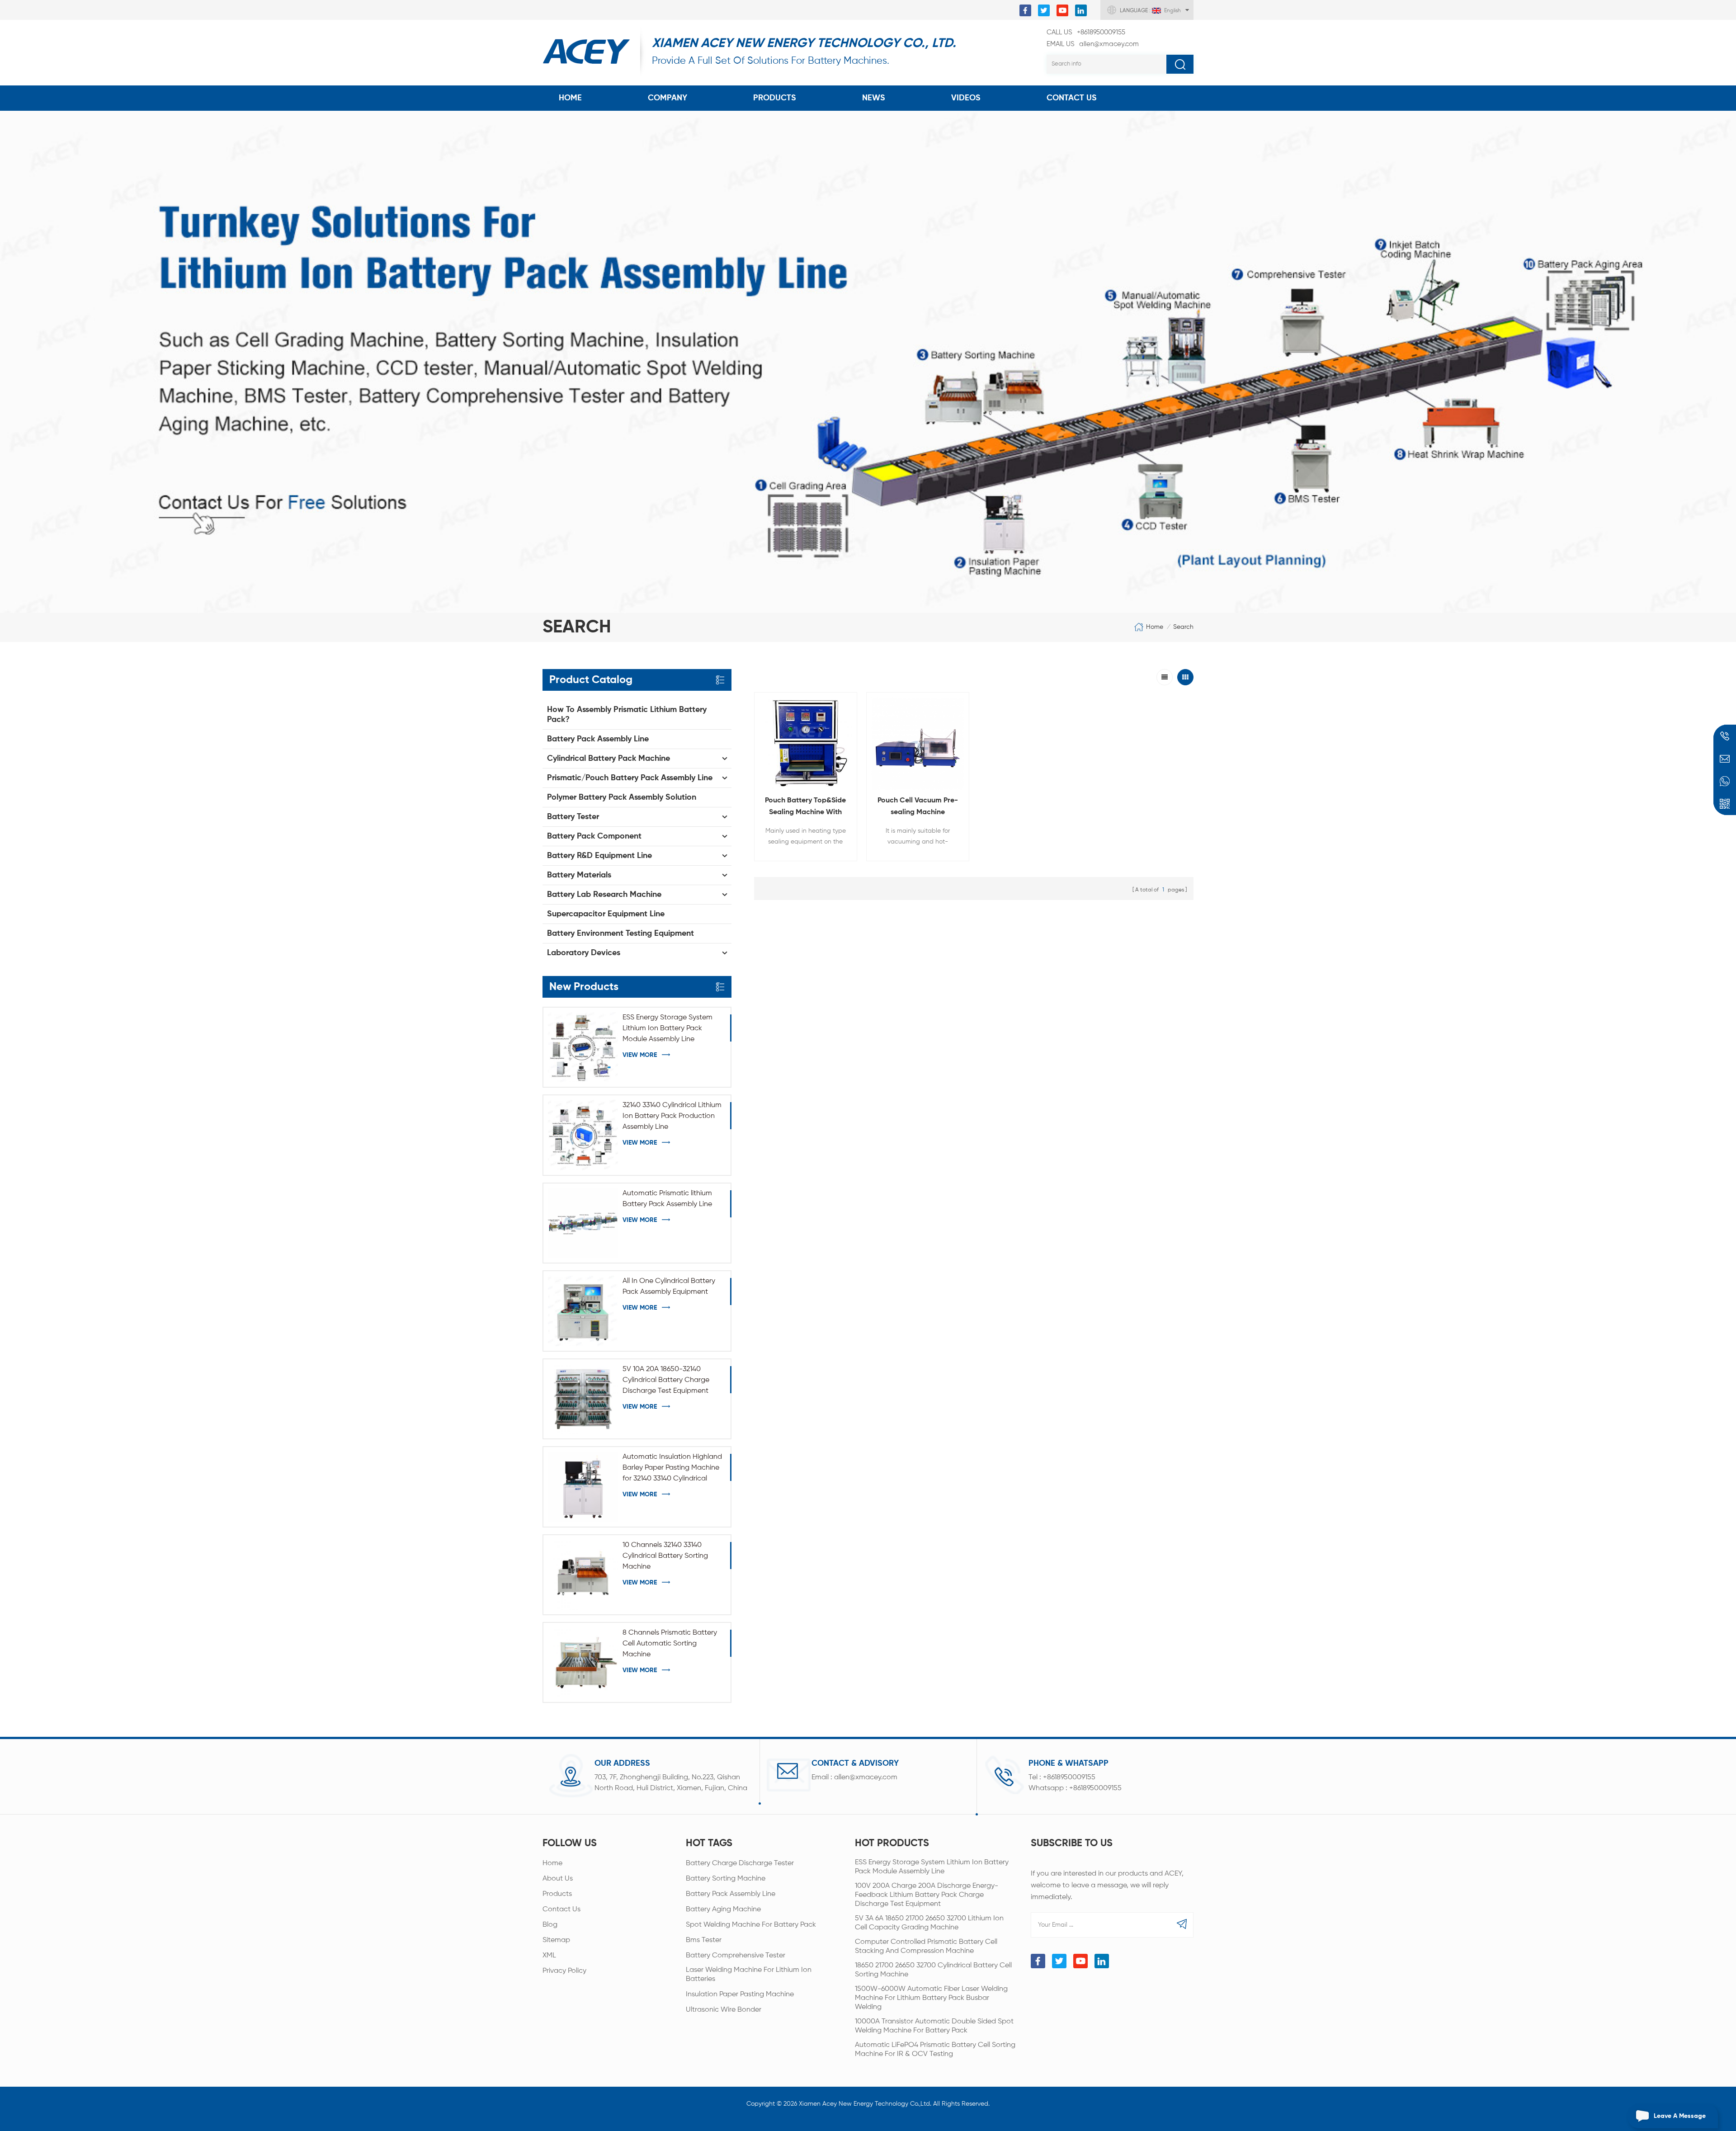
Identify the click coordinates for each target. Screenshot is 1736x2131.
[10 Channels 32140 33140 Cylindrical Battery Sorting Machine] (583, 1575)
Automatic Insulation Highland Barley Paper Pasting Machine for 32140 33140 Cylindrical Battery (672, 1469)
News (874, 98)
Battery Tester (573, 817)
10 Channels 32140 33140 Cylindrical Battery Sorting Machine (665, 1556)
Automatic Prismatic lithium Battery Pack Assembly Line (667, 1199)
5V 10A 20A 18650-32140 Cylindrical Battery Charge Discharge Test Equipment (666, 1380)
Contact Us (1072, 98)
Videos (966, 98)
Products (775, 98)
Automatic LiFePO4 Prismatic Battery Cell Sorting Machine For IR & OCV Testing (935, 2050)
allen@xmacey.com (1093, 44)
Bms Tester (704, 1940)
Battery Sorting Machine (726, 1879)
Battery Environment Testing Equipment (620, 933)
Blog (550, 1925)
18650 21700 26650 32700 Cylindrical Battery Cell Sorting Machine (933, 1970)
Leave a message (1680, 2116)
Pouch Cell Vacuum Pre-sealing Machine (918, 806)
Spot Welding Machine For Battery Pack (751, 1925)
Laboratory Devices (584, 953)
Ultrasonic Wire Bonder (724, 2010)
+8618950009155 (1086, 32)
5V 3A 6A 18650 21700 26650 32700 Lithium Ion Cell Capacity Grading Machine (929, 1923)
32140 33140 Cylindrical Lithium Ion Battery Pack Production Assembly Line (672, 1116)
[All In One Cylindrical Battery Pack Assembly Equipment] (583, 1311)
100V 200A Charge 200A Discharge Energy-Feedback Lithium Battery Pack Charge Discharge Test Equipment (927, 1895)
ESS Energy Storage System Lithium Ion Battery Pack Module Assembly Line (668, 1028)
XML (549, 1956)
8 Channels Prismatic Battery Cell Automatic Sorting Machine (670, 1644)
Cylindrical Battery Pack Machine (609, 759)
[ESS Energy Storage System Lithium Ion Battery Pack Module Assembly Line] (583, 1047)
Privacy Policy (564, 1971)
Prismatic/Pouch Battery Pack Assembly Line (630, 778)
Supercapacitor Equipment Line (606, 914)
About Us (558, 1879)
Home (570, 98)
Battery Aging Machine (723, 1909)
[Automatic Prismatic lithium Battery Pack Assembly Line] (583, 1223)
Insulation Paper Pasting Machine (740, 1994)
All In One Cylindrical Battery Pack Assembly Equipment (669, 1287)
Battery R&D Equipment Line (599, 856)
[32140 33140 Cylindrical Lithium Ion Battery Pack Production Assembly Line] (583, 1135)
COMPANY (668, 98)
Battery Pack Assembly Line (598, 739)
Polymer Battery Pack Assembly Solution (622, 797)
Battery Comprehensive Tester (736, 1956)
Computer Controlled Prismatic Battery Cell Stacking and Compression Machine (926, 1947)
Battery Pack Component (594, 836)
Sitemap (556, 1940)
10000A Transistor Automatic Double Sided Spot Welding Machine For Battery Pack (934, 2026)
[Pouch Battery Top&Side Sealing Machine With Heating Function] (806, 744)
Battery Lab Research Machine (604, 895)
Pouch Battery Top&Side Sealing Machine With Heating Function (805, 808)
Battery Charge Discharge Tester (740, 1863)
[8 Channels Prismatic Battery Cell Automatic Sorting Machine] (583, 1662)
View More (640, 1055)
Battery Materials (579, 875)
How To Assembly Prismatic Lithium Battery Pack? (627, 715)
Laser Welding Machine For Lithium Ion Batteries (749, 1975)
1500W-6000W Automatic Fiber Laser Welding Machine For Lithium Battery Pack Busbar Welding (931, 1998)
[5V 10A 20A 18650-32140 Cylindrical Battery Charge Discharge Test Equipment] (583, 1399)
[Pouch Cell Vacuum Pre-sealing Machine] (918, 744)
